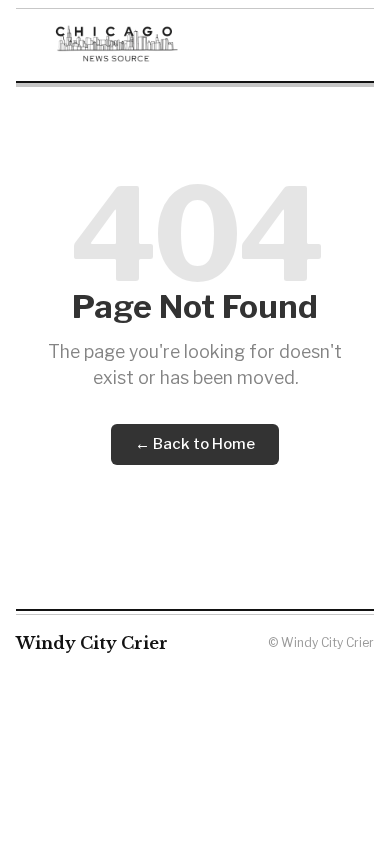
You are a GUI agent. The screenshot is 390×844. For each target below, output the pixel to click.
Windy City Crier (92, 643)
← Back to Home (195, 444)
